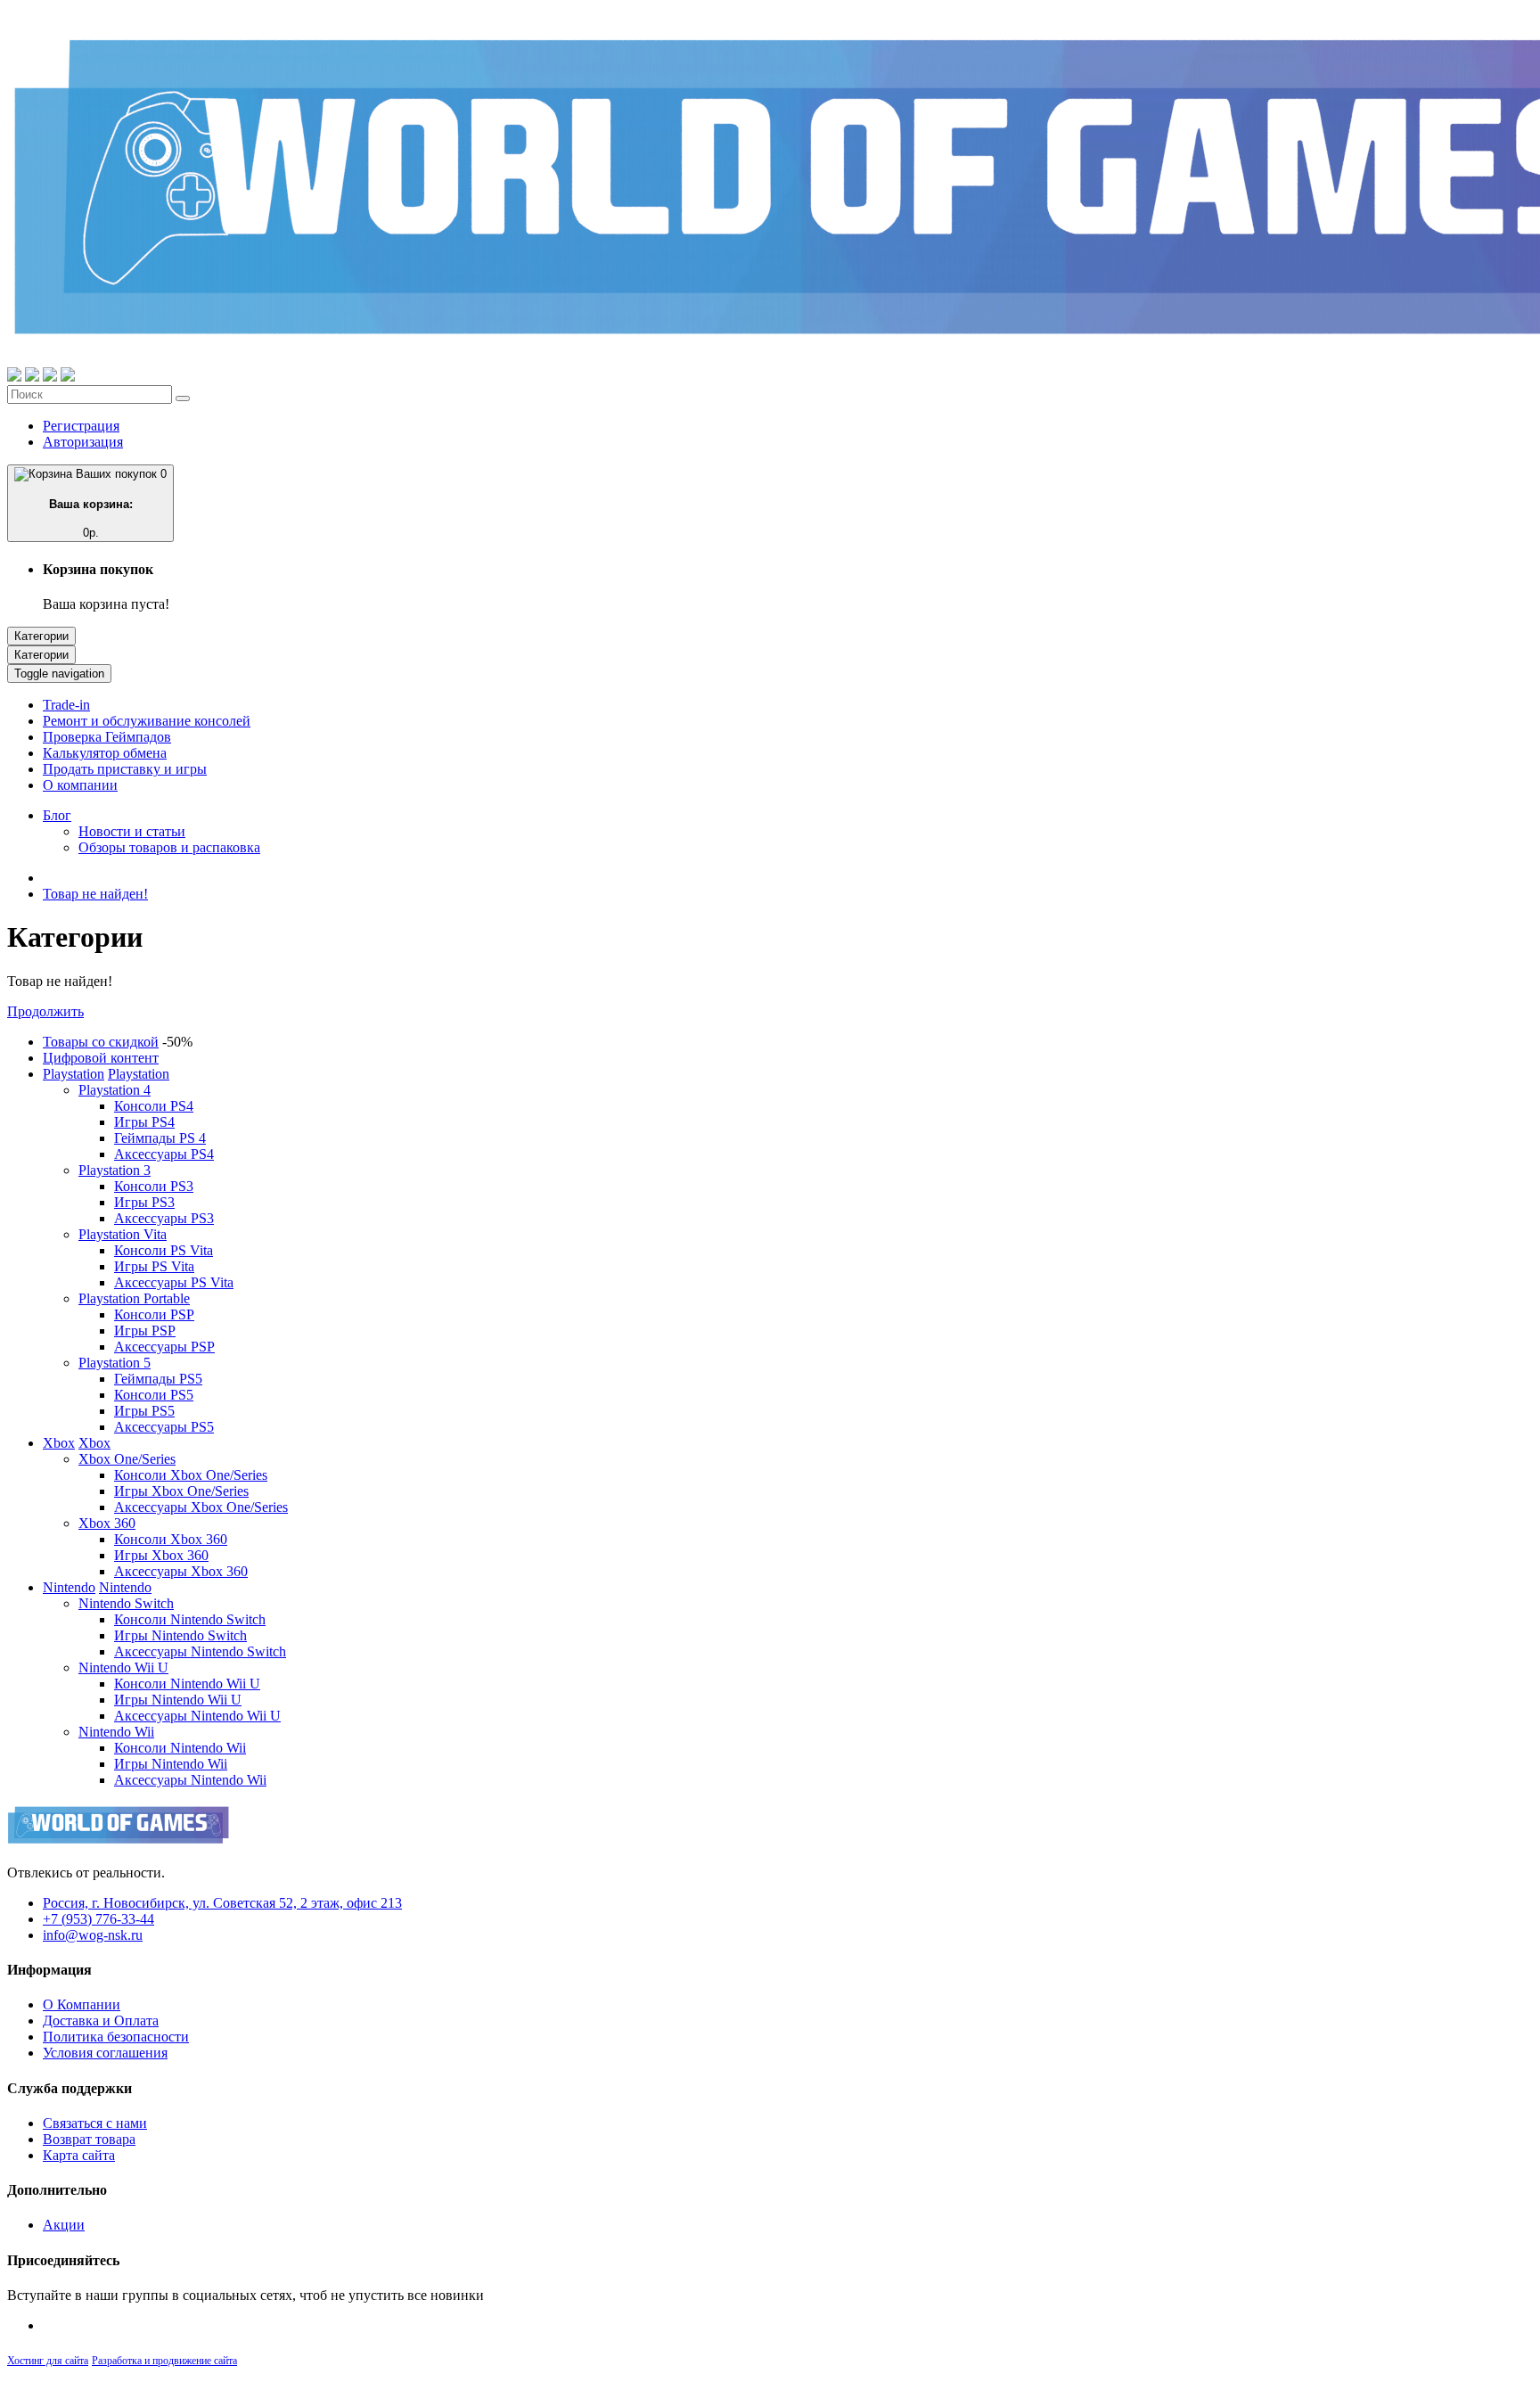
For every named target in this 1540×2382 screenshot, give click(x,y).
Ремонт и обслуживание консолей (147, 721)
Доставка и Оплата (101, 2021)
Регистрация (81, 426)
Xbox (59, 1443)
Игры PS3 (144, 1202)
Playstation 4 (115, 1090)
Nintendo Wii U (123, 1667)
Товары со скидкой (101, 1042)
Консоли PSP (154, 1314)
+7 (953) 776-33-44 (98, 1919)
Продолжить (45, 1011)
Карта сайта (79, 2155)
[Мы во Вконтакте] (68, 377)
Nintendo (69, 1587)
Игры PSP (145, 1331)
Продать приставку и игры (125, 769)
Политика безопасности (116, 2037)
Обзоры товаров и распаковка (169, 847)
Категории (41, 636)
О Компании (82, 2004)
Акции (64, 2225)
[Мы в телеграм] (50, 377)
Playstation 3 (115, 1170)
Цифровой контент (101, 1058)
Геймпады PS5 (158, 1379)
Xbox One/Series (127, 1459)
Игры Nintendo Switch (180, 1635)
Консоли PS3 (154, 1186)
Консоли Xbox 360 (171, 1539)
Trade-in (66, 705)
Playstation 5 (115, 1363)
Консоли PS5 (154, 1395)
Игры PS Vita (154, 1266)
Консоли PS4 (154, 1106)
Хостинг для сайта (48, 2361)
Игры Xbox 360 (161, 1555)
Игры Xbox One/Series (181, 1491)
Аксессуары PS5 (164, 1427)
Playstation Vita (123, 1234)
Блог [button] (57, 815)
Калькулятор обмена (105, 753)
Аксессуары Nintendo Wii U (197, 1716)
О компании (80, 785)
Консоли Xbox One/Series (191, 1475)
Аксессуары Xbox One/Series (201, 1507)
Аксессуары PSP (164, 1347)
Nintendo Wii (116, 1732)
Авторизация (83, 442)
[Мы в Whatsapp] (14, 377)
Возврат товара (89, 2139)
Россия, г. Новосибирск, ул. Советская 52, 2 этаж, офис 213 (222, 1903)
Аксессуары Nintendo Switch (200, 1651)
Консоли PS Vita (164, 1250)
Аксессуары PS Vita (174, 1282)
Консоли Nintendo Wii (180, 1748)
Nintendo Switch (126, 1603)
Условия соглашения (105, 2053)
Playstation (74, 1074)
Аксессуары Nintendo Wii (190, 1780)
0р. (108, 503)
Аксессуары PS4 (164, 1154)
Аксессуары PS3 (164, 1218)
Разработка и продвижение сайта (164, 2361)
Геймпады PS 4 (160, 1138)
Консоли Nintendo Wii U (187, 1684)
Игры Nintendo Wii (171, 1764)
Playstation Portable (134, 1298)
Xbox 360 (107, 1523)
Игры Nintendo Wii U (178, 1700)
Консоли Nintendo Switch (190, 1619)
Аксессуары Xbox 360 (181, 1571)
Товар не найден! (95, 894)
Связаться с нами (95, 2123)
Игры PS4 (144, 1122)
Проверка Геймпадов (107, 737)
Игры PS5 (144, 1411)
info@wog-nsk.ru (93, 1935)
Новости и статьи (132, 831)
